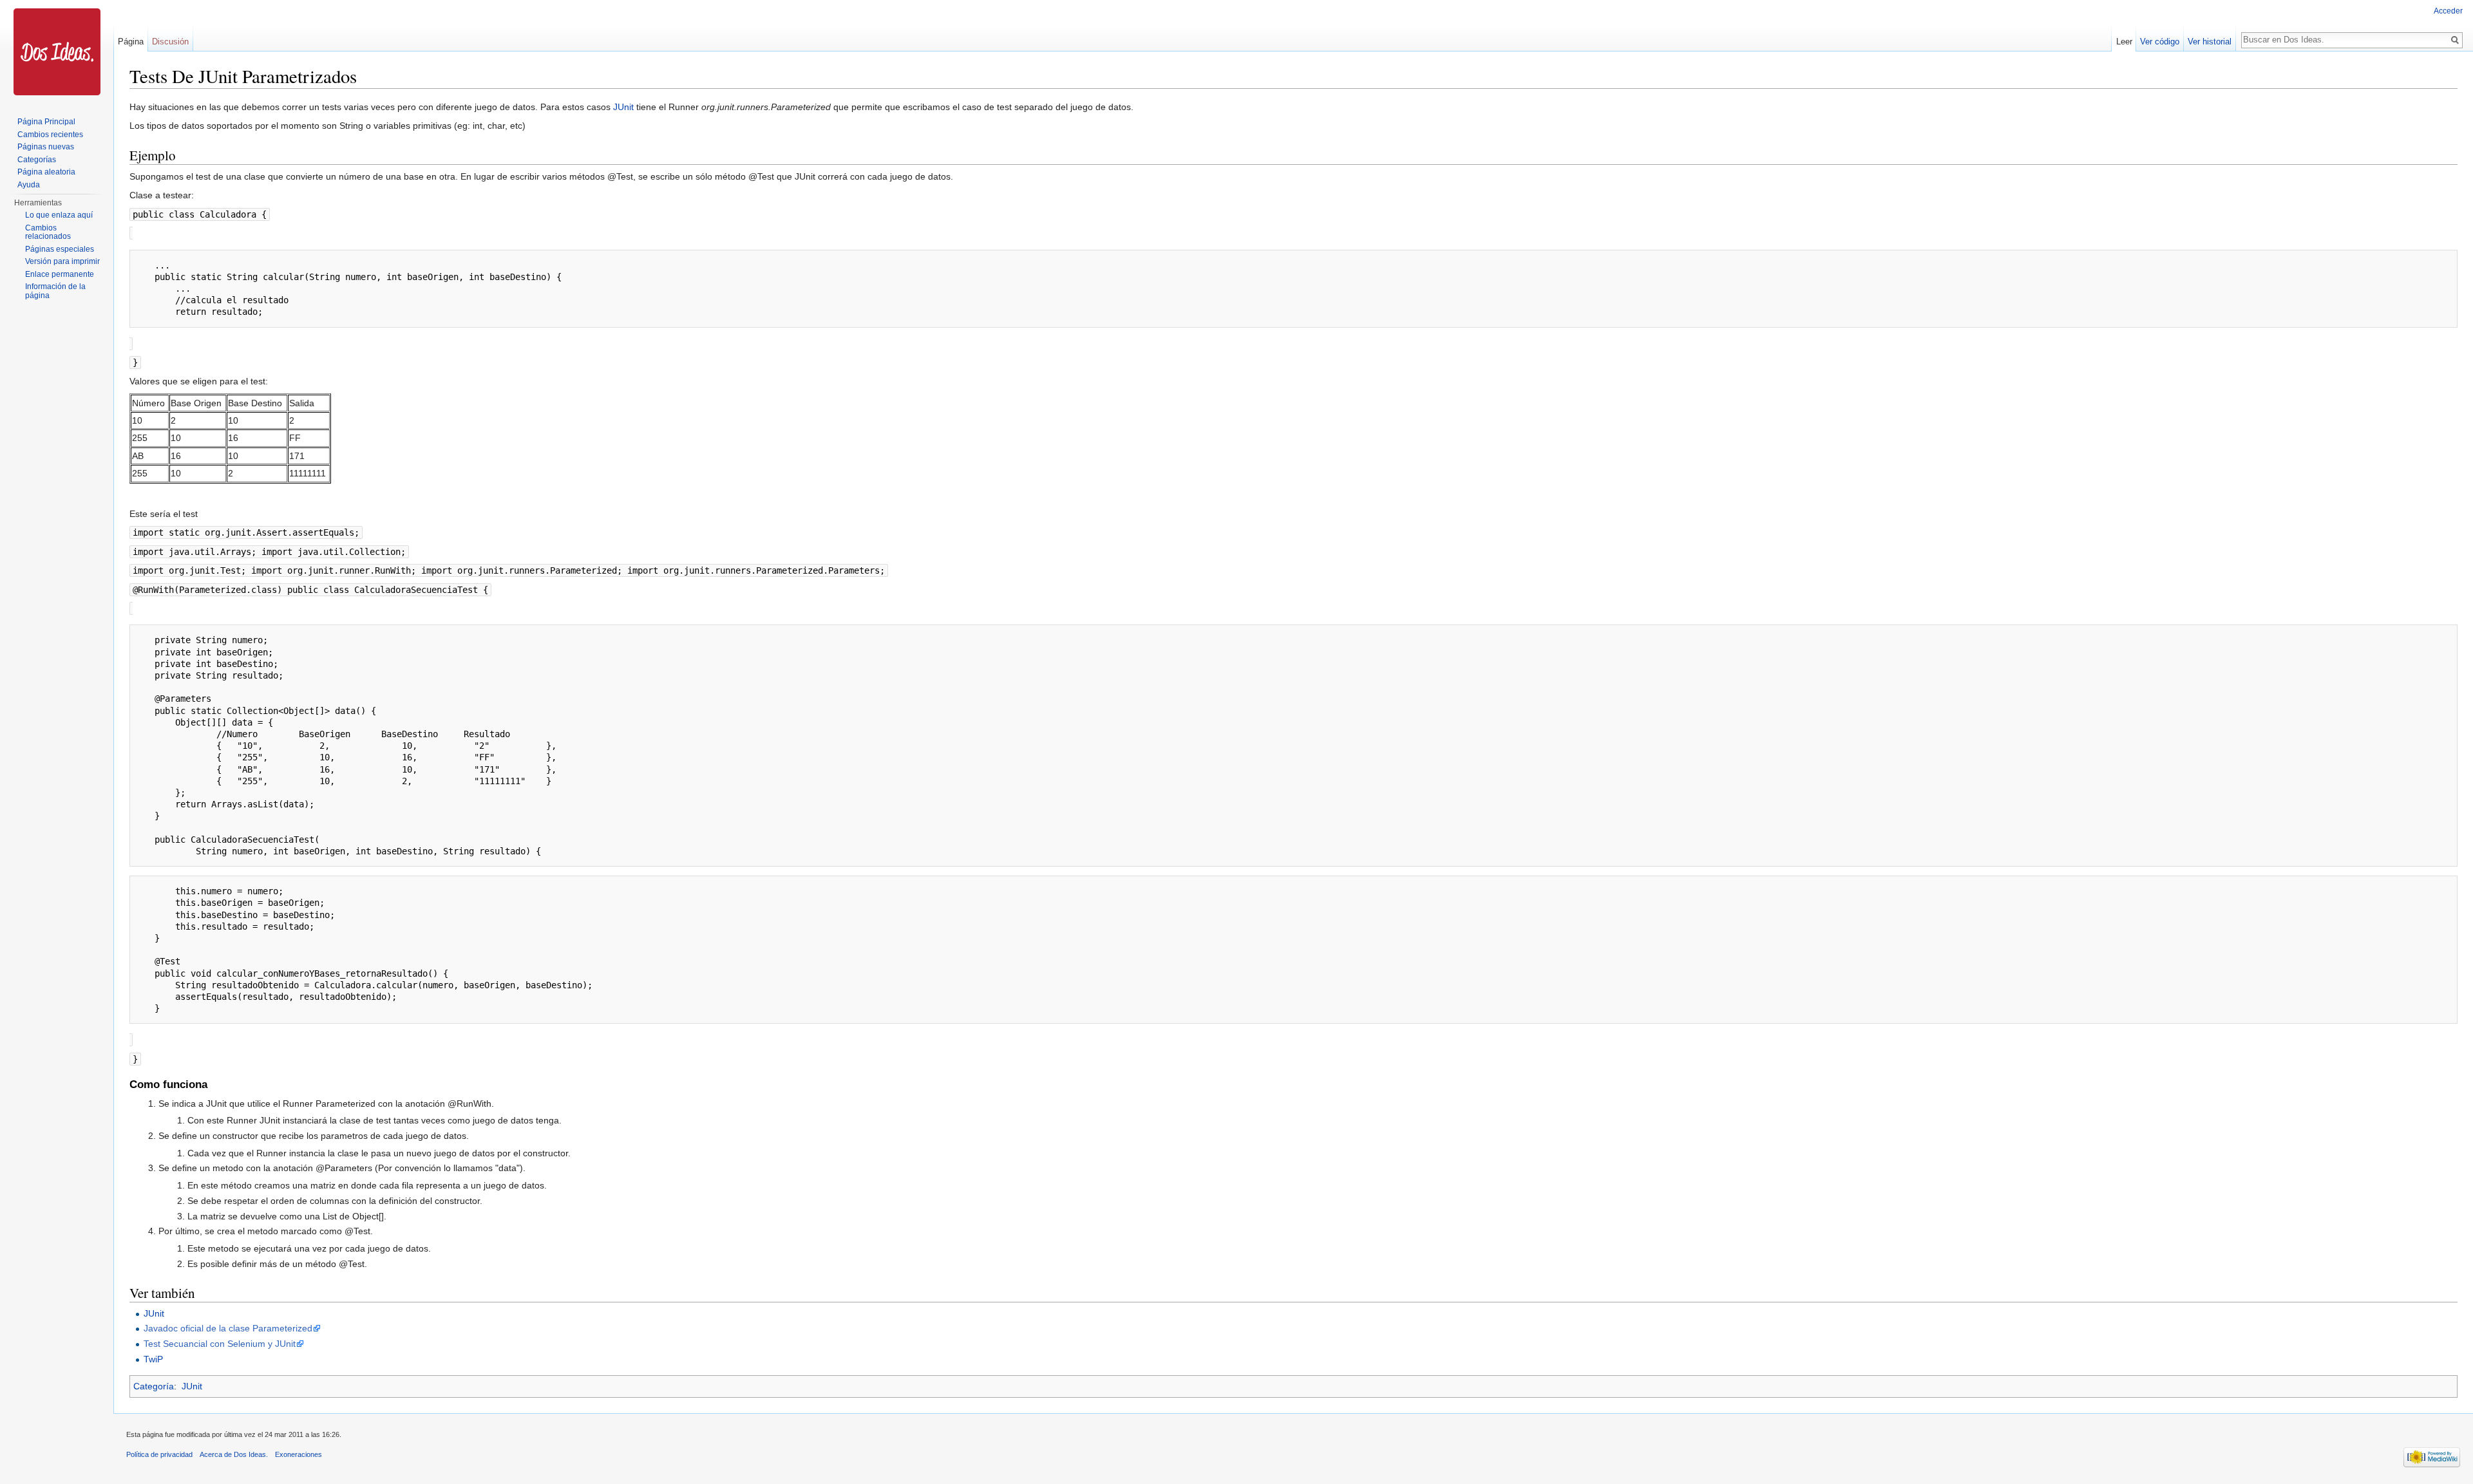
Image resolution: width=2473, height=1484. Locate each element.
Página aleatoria (46, 172)
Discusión (170, 42)
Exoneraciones (298, 1454)
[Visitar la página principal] (57, 52)
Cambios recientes (50, 135)
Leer (2124, 42)
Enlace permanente (60, 274)
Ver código (2160, 42)
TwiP (153, 1359)
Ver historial (2210, 42)
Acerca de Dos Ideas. (234, 1454)
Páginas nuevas (46, 147)
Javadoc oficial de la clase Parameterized (228, 1328)
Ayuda (29, 185)
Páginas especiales (60, 249)
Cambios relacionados (48, 232)
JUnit (623, 107)
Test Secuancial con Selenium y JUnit (220, 1344)
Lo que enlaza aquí (59, 215)
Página (131, 42)
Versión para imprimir (62, 261)
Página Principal (46, 122)
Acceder (2448, 11)
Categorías (37, 160)
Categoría (154, 1386)
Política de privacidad (159, 1454)
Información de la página (55, 291)
